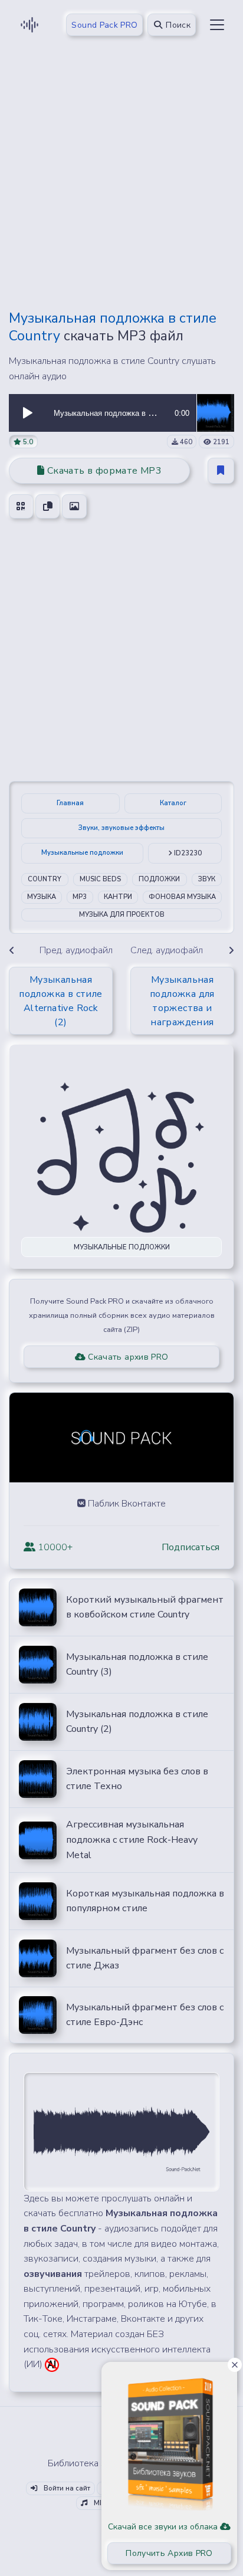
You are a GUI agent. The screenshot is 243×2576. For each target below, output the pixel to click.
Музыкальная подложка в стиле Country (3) (137, 1665)
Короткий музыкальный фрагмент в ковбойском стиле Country (145, 1607)
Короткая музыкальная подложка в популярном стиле (145, 1901)
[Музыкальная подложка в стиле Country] (215, 412)
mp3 (80, 897)
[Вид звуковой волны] (121, 2131)
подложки (159, 879)
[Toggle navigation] (217, 25)
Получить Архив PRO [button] (169, 2553)
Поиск (177, 25)
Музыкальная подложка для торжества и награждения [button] (182, 1001)
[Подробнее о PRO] (169, 2439)
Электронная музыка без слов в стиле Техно (137, 1779)
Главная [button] (70, 803)
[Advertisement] (121, 178)
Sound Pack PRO (104, 25)
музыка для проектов (122, 915)
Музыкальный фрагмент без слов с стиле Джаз (145, 1958)
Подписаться (191, 1547)
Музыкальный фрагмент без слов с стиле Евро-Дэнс (145, 2015)
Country (45, 879)
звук (207, 879)
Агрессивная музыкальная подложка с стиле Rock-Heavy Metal (132, 1840)
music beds (100, 879)
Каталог (173, 803)
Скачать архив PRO (127, 1357)
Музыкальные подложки (82, 853)
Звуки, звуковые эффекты (121, 828)
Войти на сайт (66, 2488)
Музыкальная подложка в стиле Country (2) (137, 1722)
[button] (28, 413)
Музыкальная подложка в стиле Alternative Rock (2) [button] (60, 1001)
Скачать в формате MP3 (103, 471)
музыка (42, 897)
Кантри (118, 897)
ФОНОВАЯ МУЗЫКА (182, 897)
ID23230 (187, 853)
